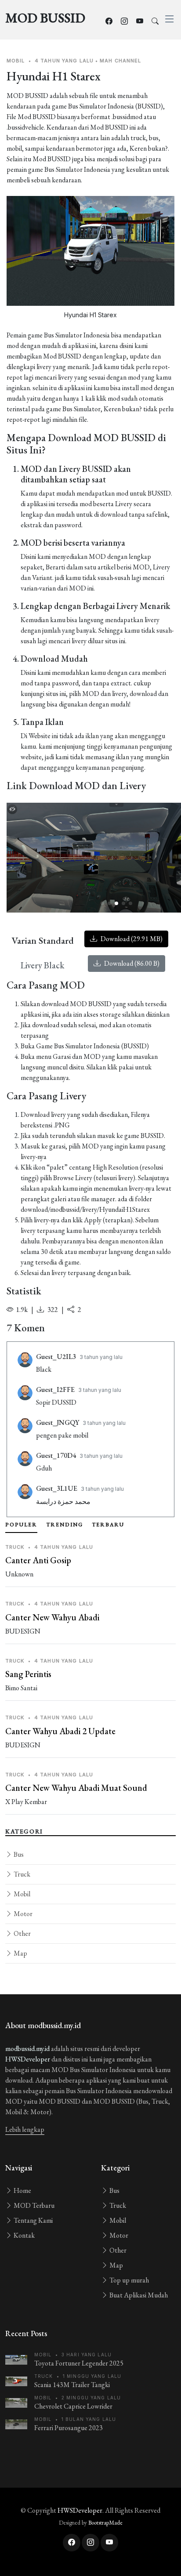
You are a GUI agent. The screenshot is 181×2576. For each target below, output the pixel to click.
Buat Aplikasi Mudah (138, 2295)
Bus (18, 1854)
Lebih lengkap (25, 2129)
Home (22, 2190)
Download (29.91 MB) (131, 939)
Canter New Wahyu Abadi (52, 1617)
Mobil (21, 1894)
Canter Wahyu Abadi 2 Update (60, 1731)
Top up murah (129, 2280)
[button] (102, 903)
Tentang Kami (33, 2220)
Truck (21, 1874)
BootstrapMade (105, 2523)
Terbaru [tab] (108, 1525)
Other (22, 1933)
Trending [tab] (65, 1525)
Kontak (24, 2235)
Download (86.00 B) (131, 963)
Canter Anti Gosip (38, 1560)
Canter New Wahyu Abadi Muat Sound (76, 1788)
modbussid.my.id (27, 2049)
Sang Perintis (28, 1674)
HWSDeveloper (28, 2059)
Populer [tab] (21, 1525)
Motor (22, 1914)
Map (20, 1953)
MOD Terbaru (33, 2205)
